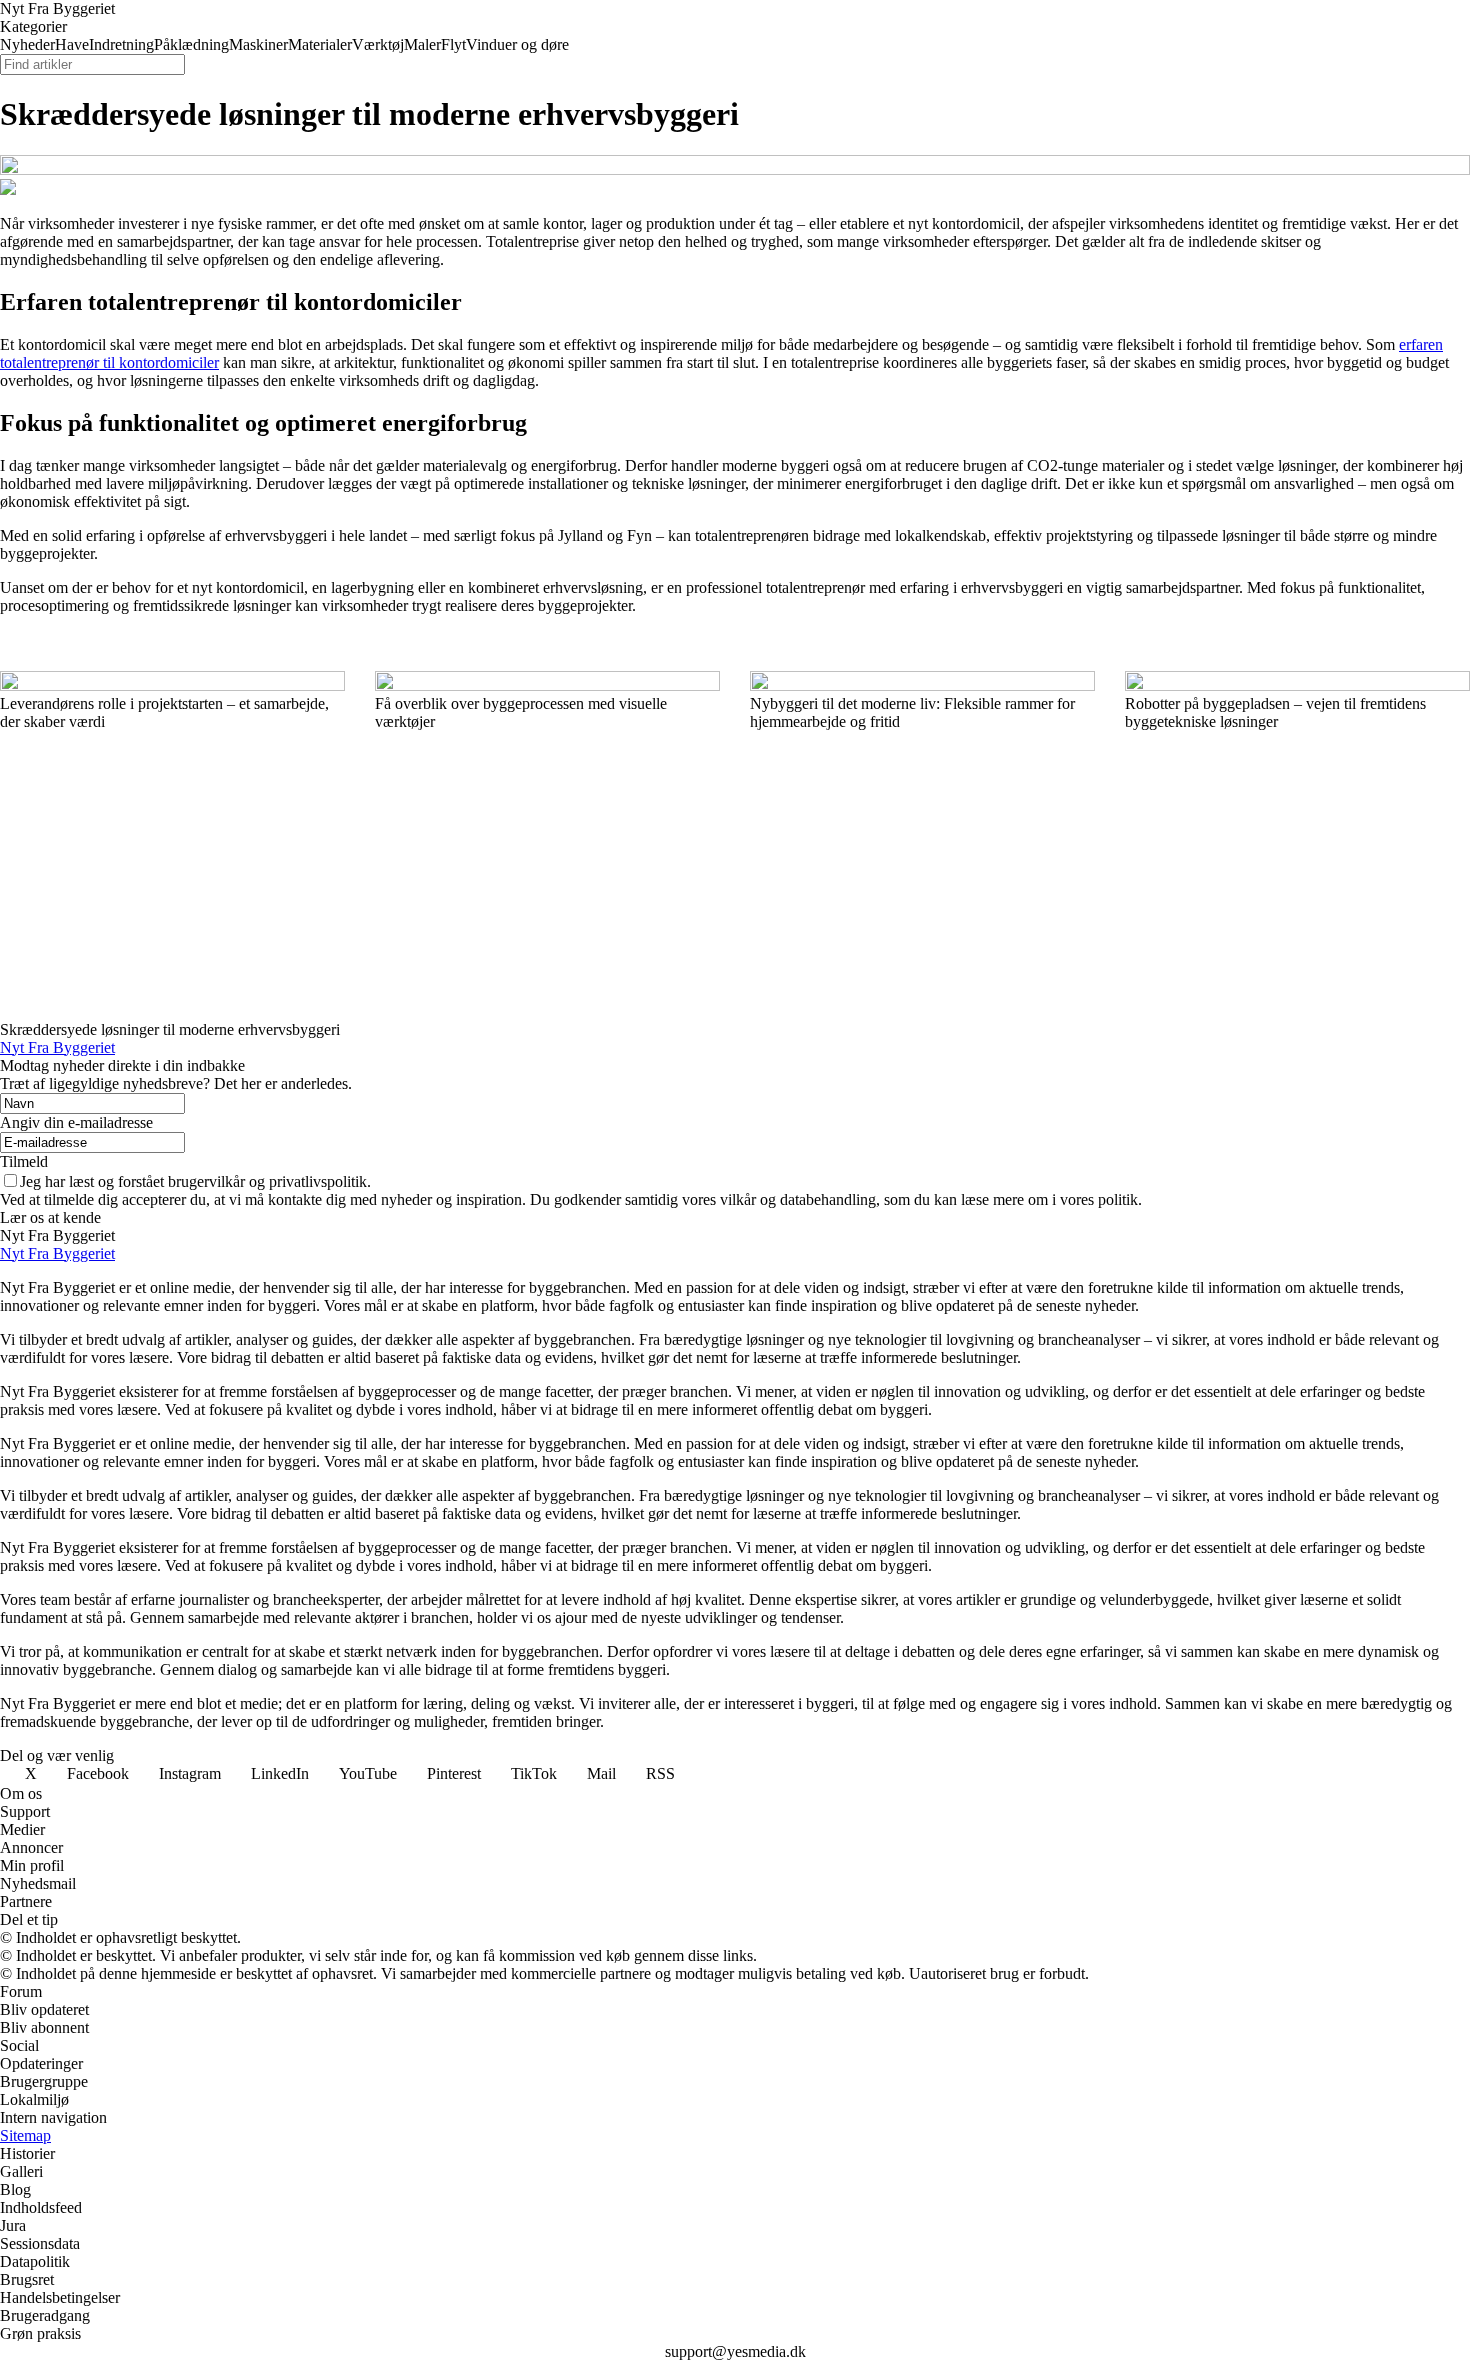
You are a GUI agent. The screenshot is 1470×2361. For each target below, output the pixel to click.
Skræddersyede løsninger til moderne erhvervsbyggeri (170, 1029)
